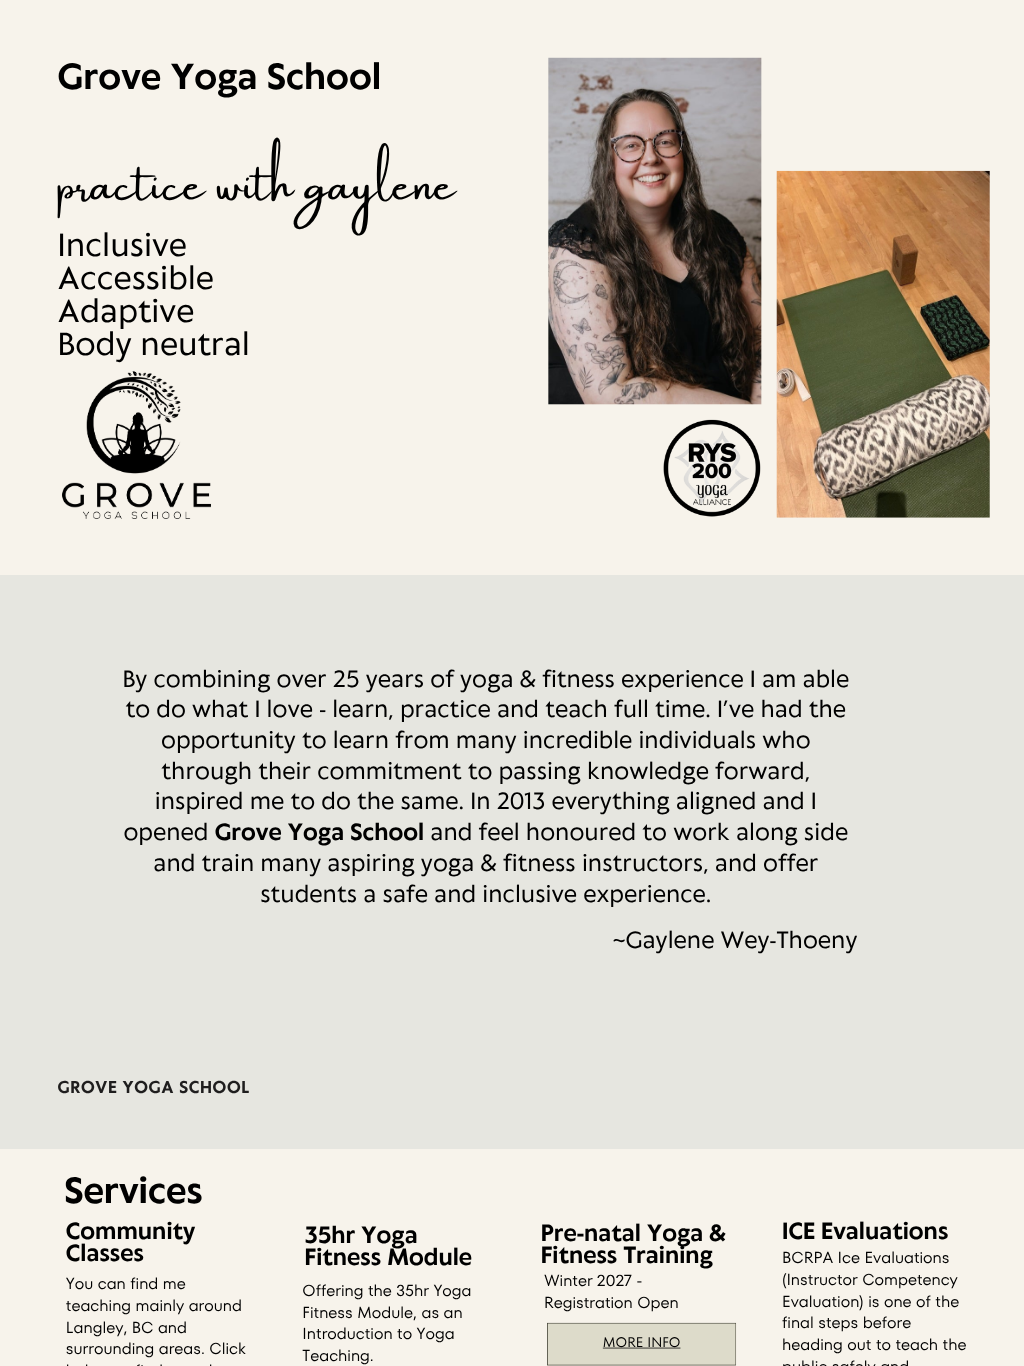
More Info (642, 1342)
